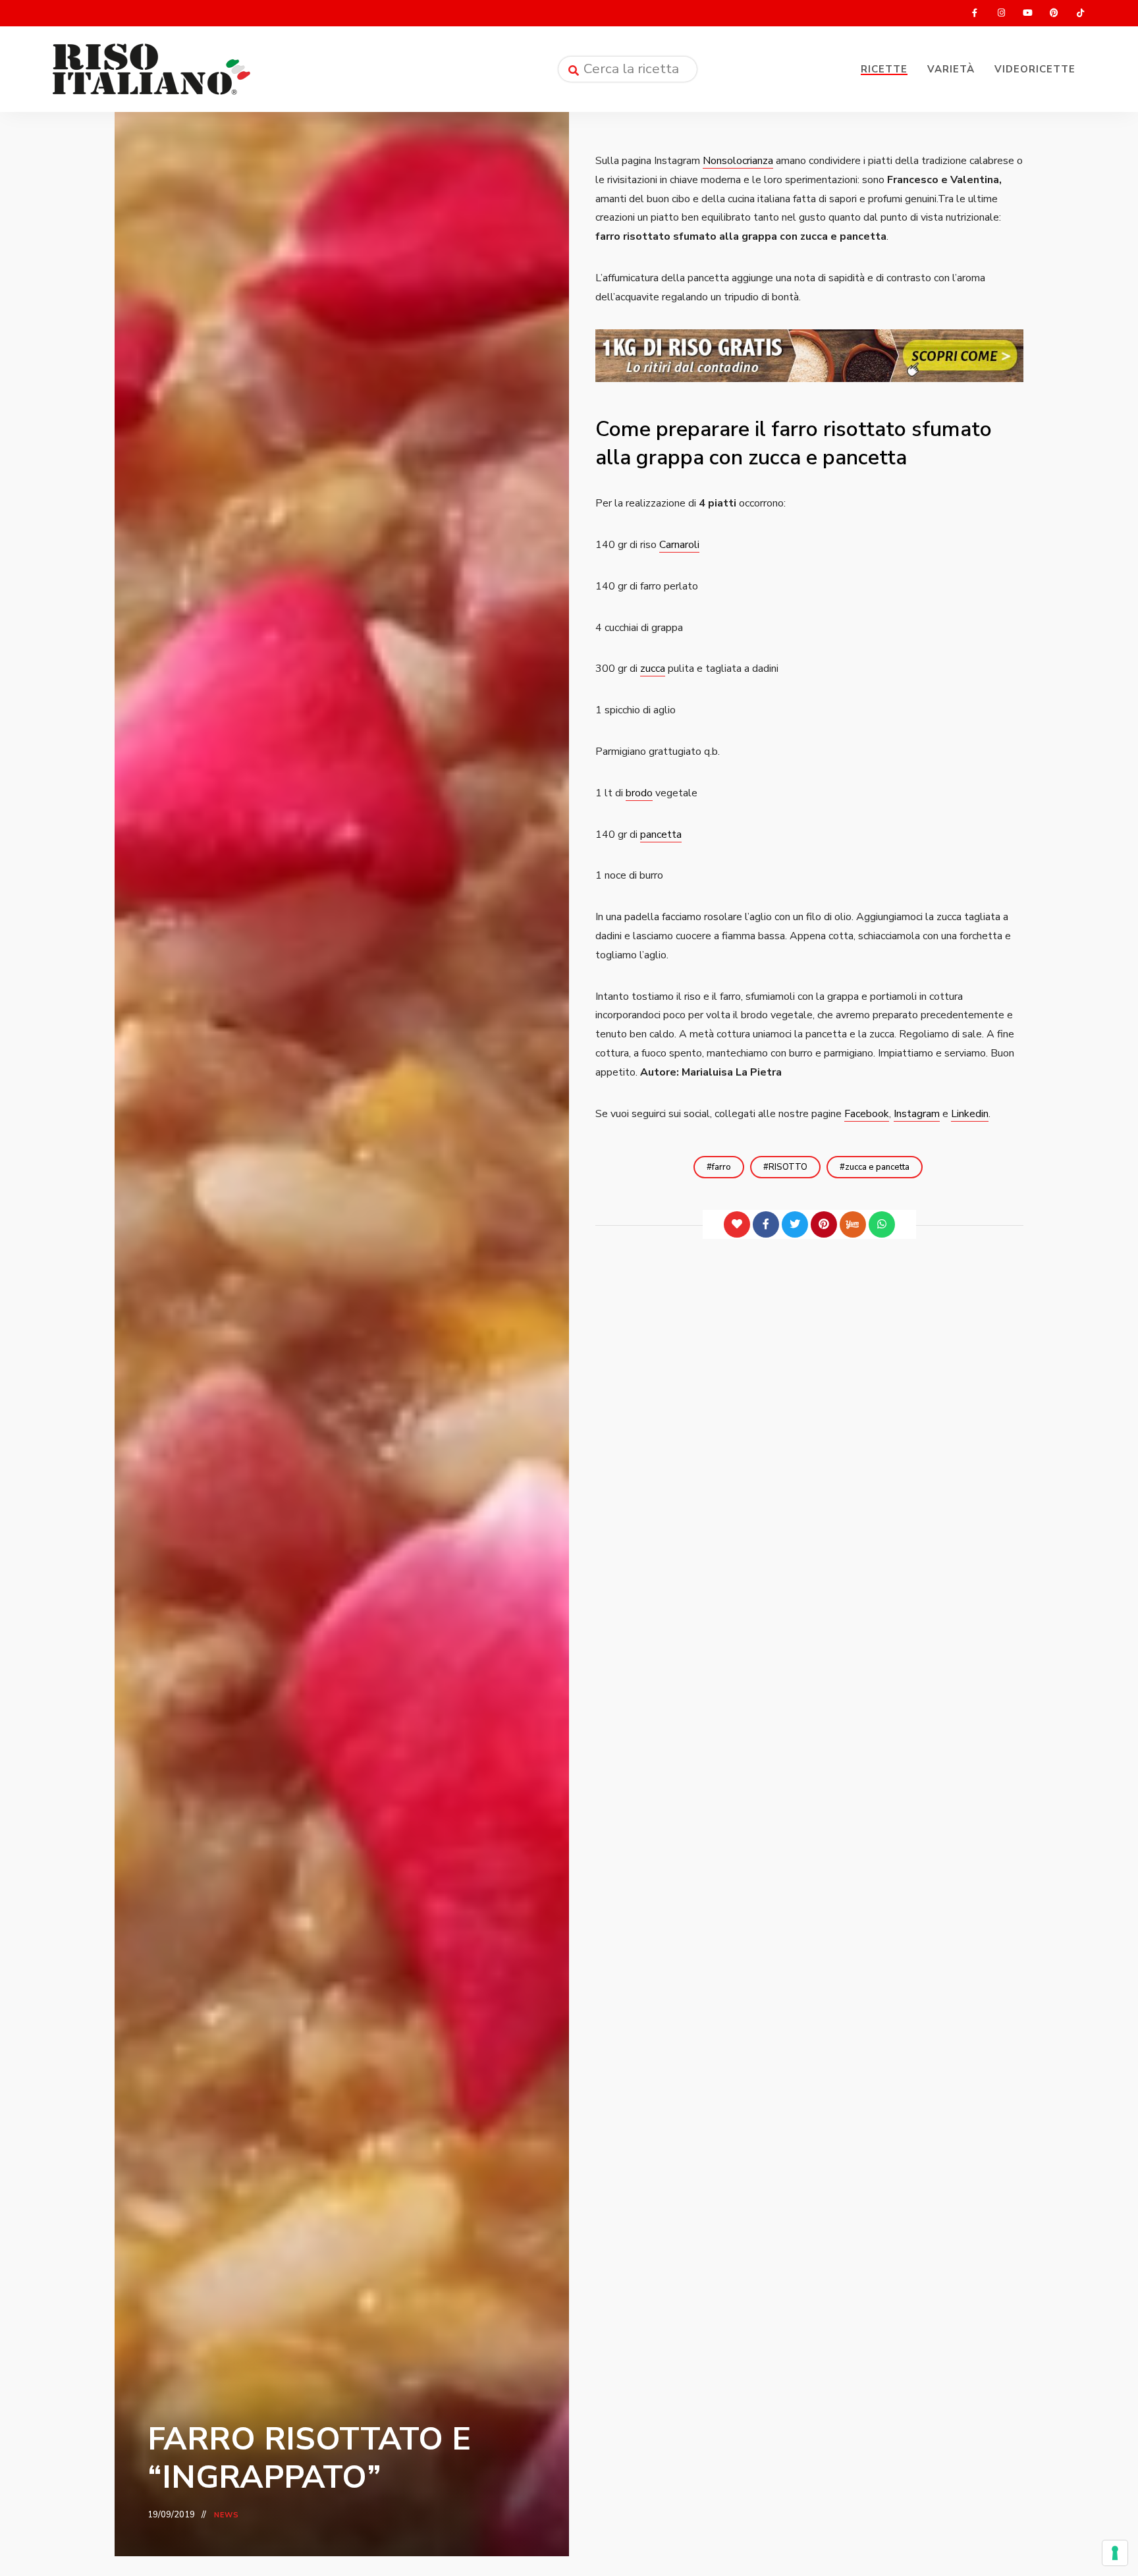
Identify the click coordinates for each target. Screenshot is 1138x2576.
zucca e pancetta (877, 1167)
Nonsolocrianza (738, 161)
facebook (975, 13)
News (227, 2515)
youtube (1027, 13)
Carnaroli (679, 545)
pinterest (1054, 13)
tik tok (1080, 13)
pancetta (661, 835)
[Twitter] (795, 1224)
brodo (639, 793)
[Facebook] (766, 1224)
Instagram (917, 1114)
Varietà (951, 69)
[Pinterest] (824, 1224)
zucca (653, 669)
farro (721, 1167)
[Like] (737, 1224)
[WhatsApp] (882, 1224)
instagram (1001, 13)
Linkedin (970, 1114)
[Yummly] (853, 1224)
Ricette (884, 69)
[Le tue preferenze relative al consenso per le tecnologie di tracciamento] (1115, 2553)
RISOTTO (788, 1167)
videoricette (1035, 69)
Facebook (867, 1114)
